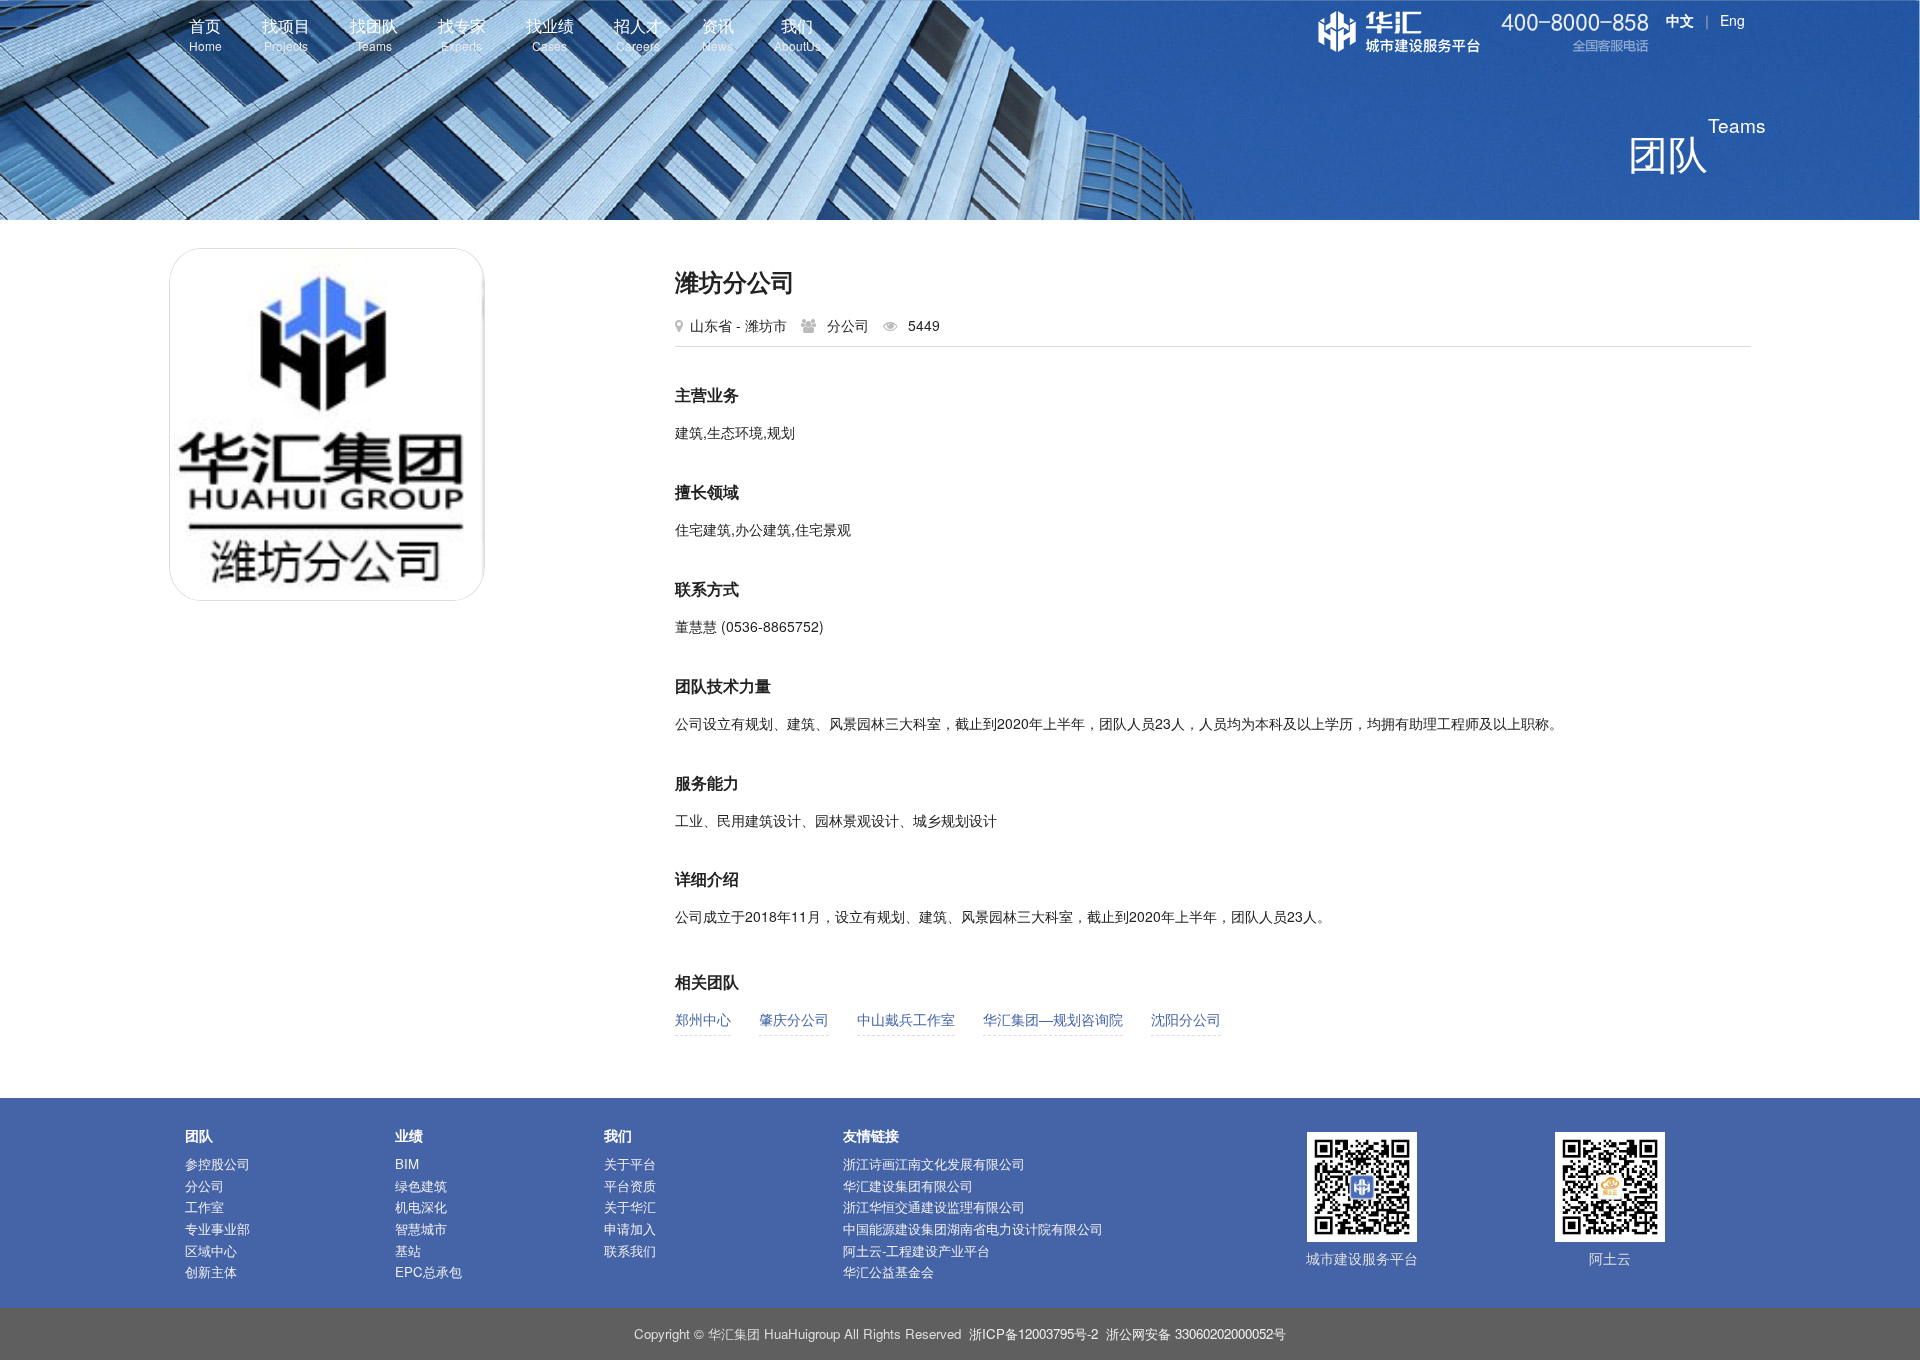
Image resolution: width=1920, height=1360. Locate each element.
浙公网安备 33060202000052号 (1196, 1333)
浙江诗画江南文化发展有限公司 (934, 1163)
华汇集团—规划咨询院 (1053, 1019)
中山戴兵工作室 (906, 1019)
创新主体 (211, 1271)
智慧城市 (421, 1228)
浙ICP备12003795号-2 (1033, 1333)
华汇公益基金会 (888, 1271)
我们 (797, 34)
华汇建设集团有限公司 (908, 1185)
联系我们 (630, 1250)
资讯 (718, 34)
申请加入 (630, 1228)
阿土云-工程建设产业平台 (916, 1250)
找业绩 (550, 34)
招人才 (638, 34)
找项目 (286, 34)
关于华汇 (630, 1206)
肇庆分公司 (794, 1019)
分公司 (204, 1185)
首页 (205, 34)
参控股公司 (217, 1163)
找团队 (374, 34)
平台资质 (630, 1185)
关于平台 (630, 1163)
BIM (407, 1163)
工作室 (204, 1206)
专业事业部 (217, 1228)
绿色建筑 (421, 1185)
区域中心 (211, 1250)
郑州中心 (703, 1019)
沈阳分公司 (1186, 1019)
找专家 (462, 34)
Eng (1732, 20)
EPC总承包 (428, 1271)
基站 (408, 1250)
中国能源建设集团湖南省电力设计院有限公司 (973, 1228)
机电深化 (421, 1206)
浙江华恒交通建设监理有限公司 (934, 1206)
